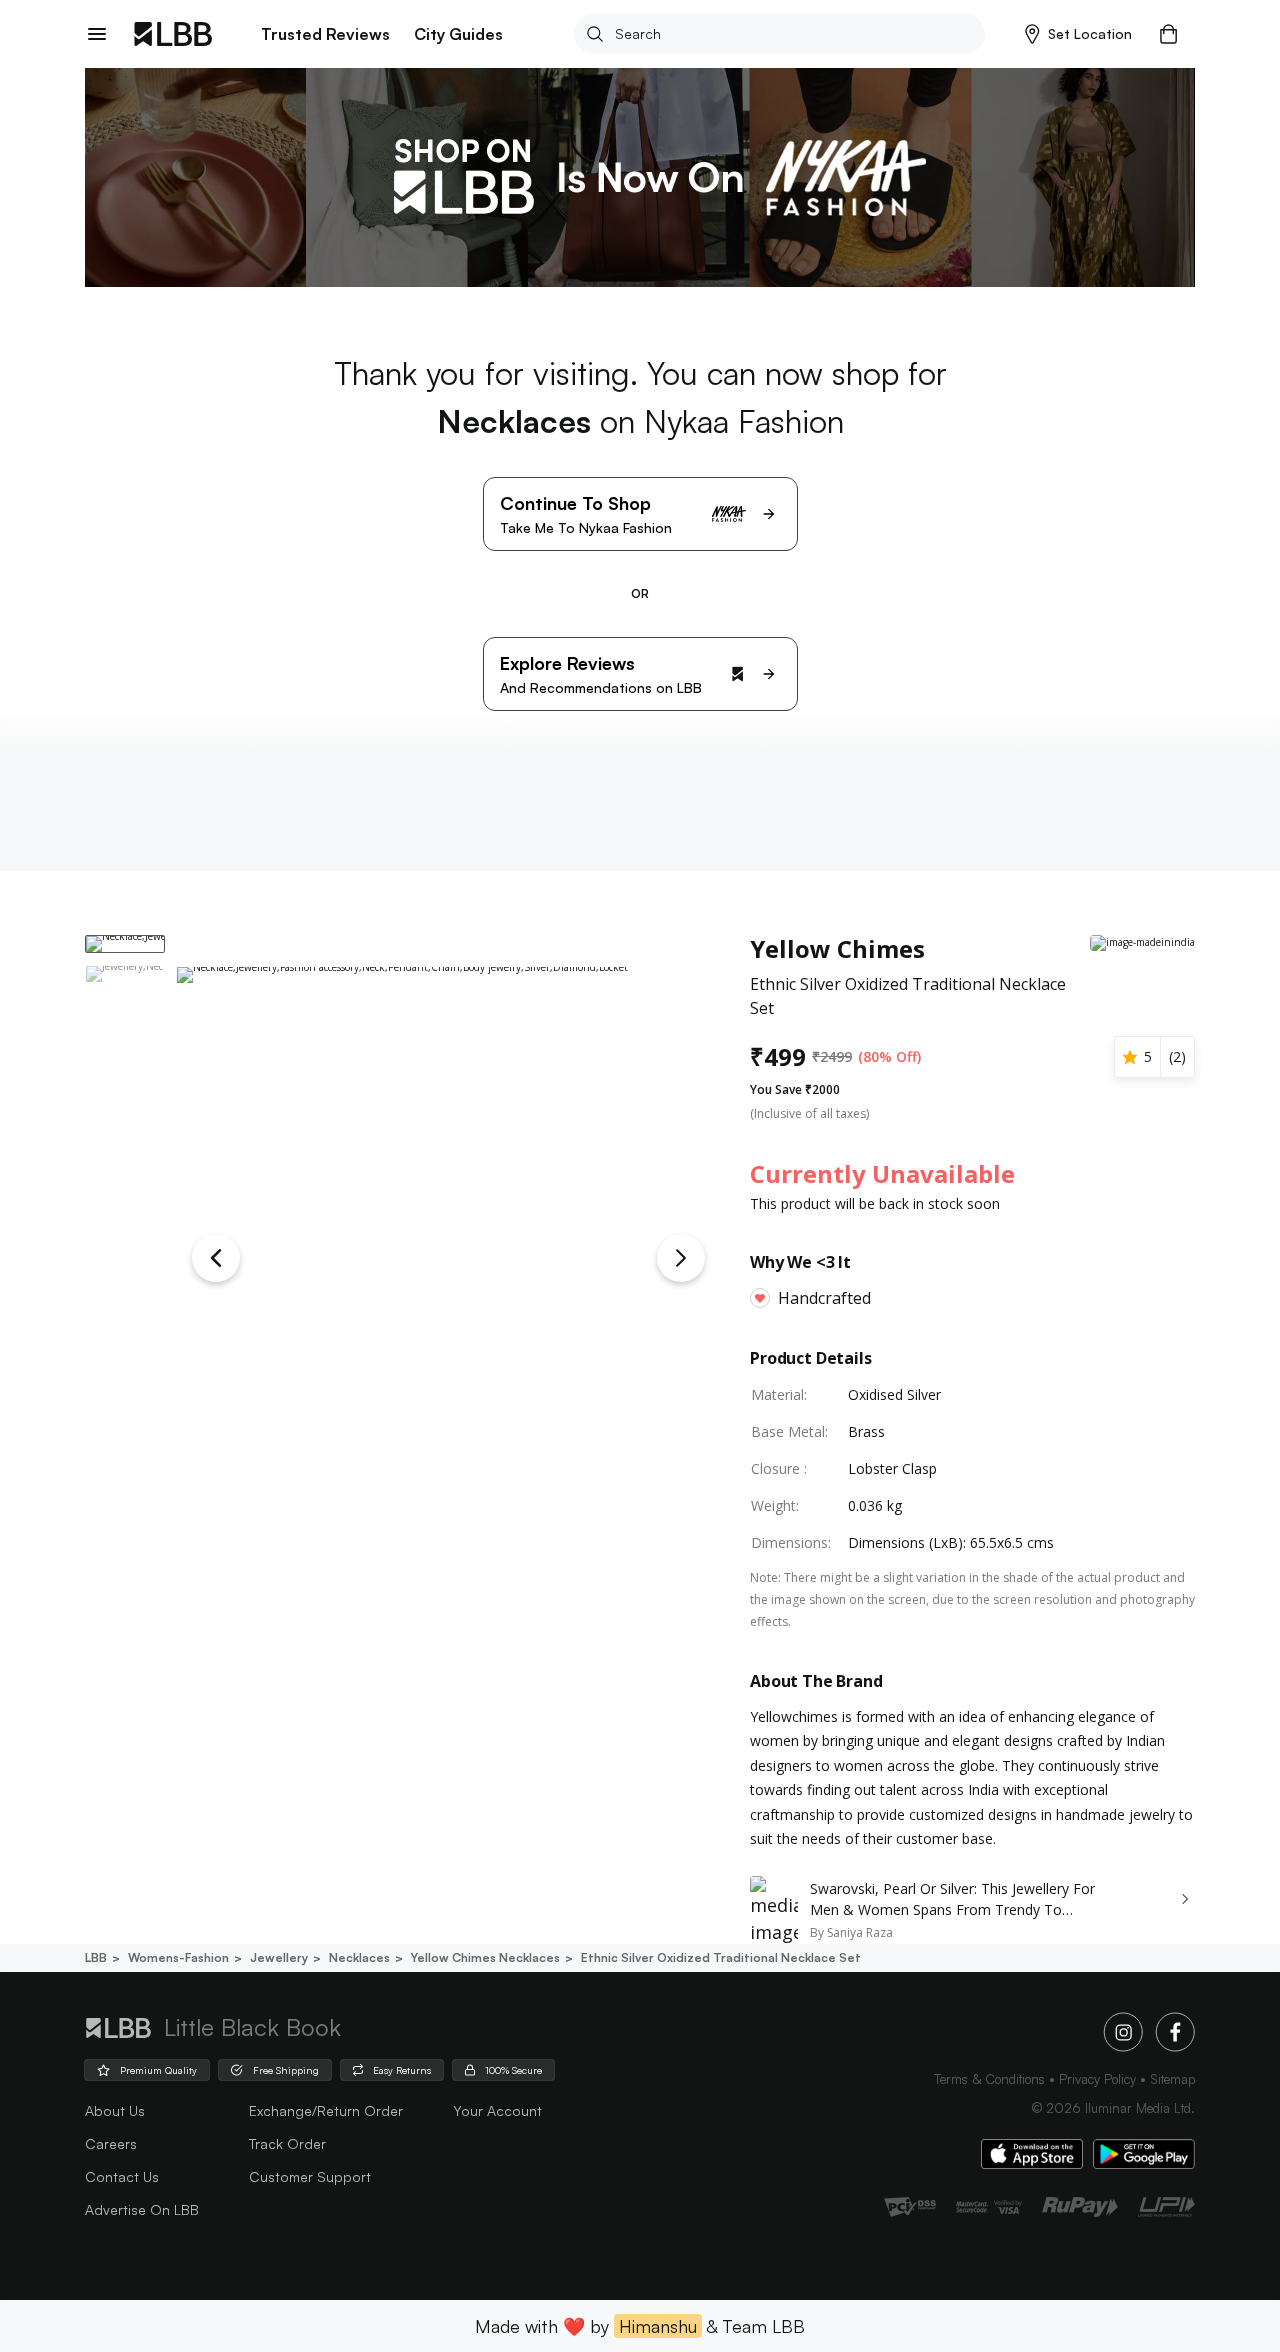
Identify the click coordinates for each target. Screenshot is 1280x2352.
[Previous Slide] (216, 1258)
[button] (1078, 34)
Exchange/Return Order (326, 2110)
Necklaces (359, 1957)
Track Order (287, 2143)
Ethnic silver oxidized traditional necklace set (721, 1957)
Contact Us (122, 2176)
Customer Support (310, 2176)
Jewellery (279, 1957)
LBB (96, 1957)
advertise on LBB (142, 2209)
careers (111, 2143)
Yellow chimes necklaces (485, 1957)
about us (115, 2110)
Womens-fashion (178, 1957)
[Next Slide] (681, 1258)
